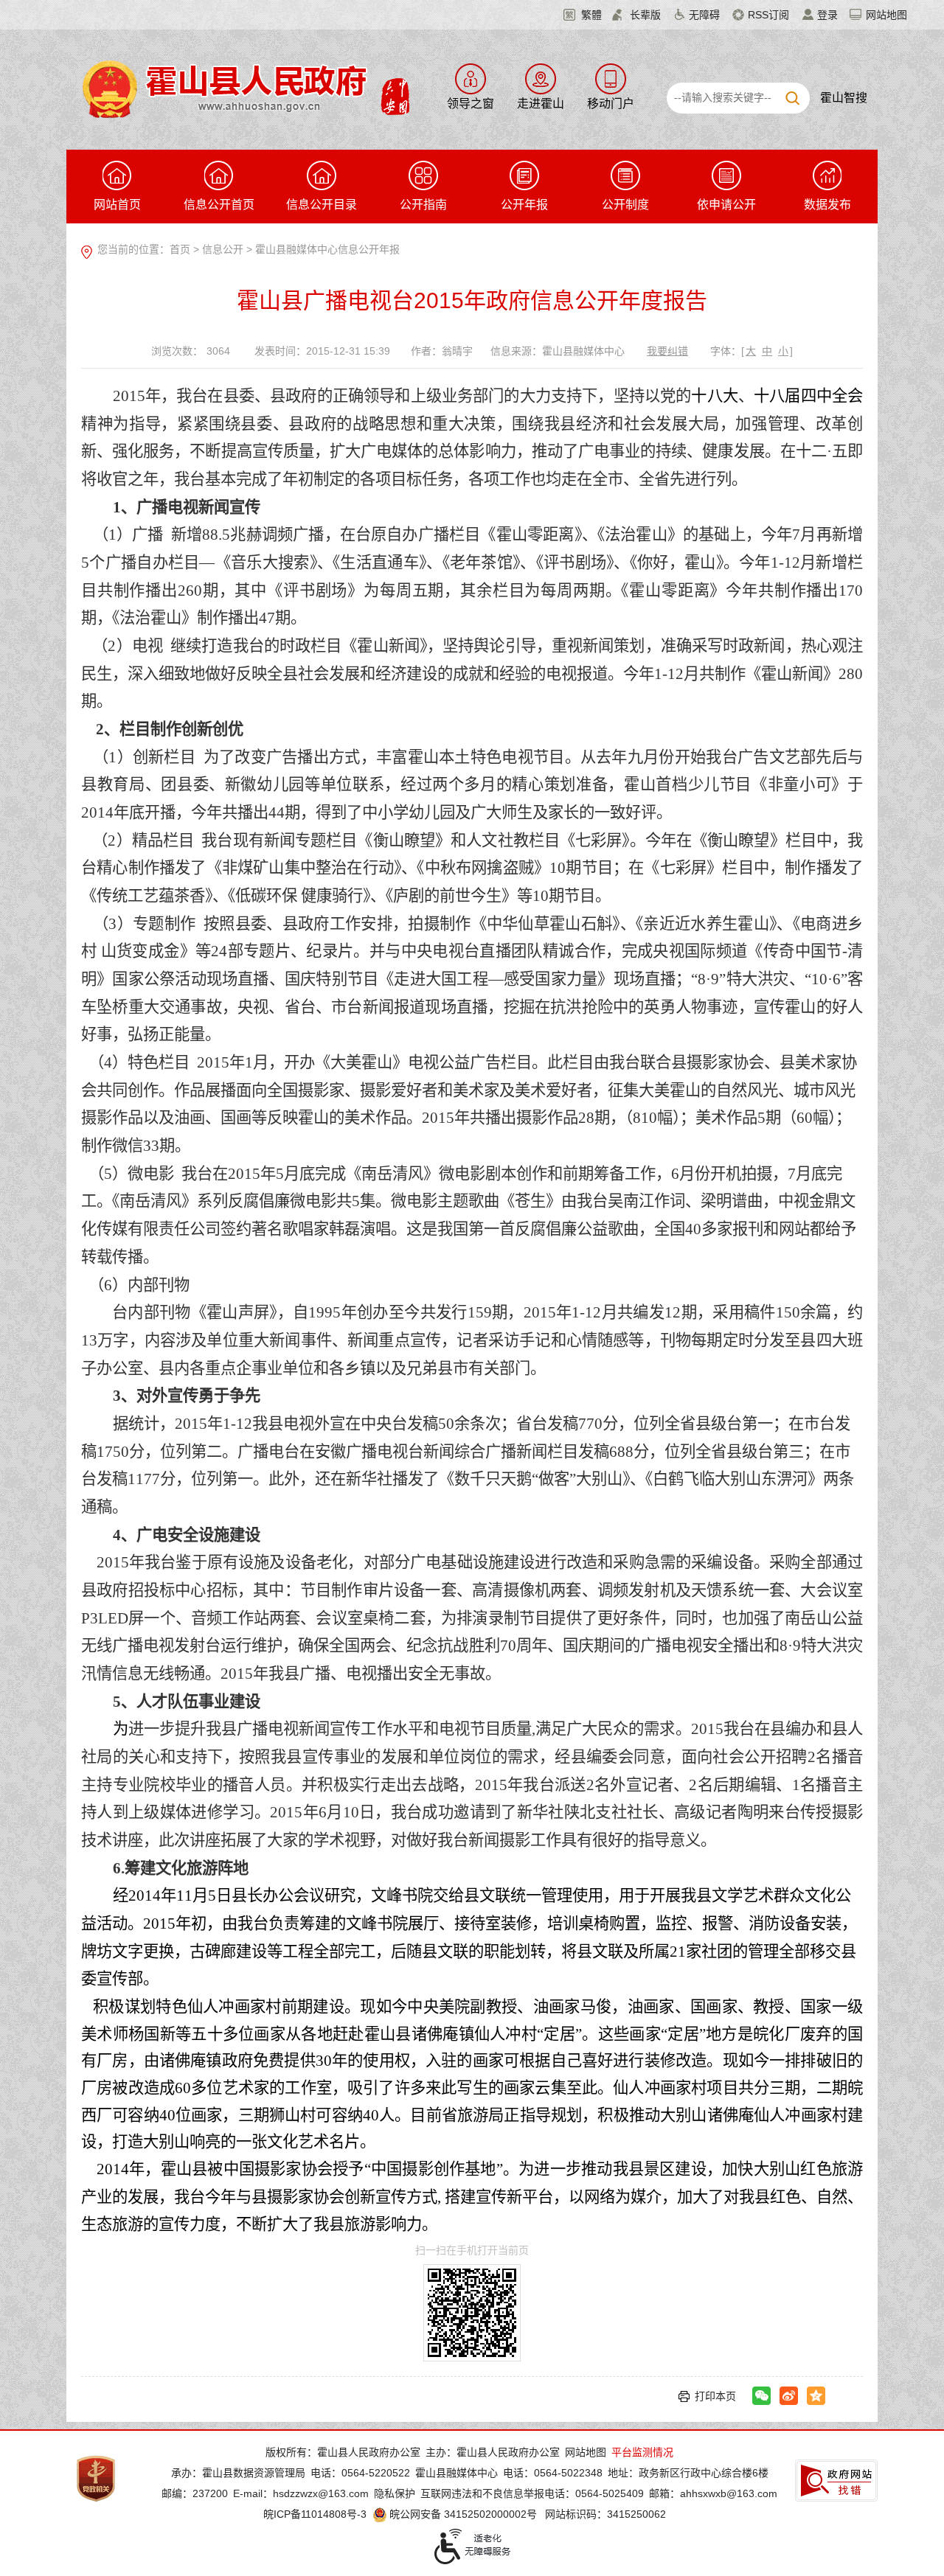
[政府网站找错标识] (836, 2481)
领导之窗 (471, 104)
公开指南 (423, 205)
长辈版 (645, 15)
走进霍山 (541, 104)
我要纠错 (667, 351)
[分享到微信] (761, 2396)
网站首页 (117, 205)
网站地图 (886, 15)
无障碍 (704, 15)
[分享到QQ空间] (816, 2396)
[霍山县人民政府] (244, 88)
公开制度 (625, 205)
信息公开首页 (219, 205)
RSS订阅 (768, 15)
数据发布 (827, 205)
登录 (827, 15)
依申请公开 (726, 205)
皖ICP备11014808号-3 (315, 2514)
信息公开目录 (322, 205)
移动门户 (611, 104)
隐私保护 (395, 2493)
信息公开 (223, 249)
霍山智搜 (844, 98)
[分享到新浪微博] (789, 2396)
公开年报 (524, 205)
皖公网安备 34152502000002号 (463, 2514)
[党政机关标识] (96, 2478)
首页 (180, 249)
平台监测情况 (642, 2452)
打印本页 (715, 2396)
